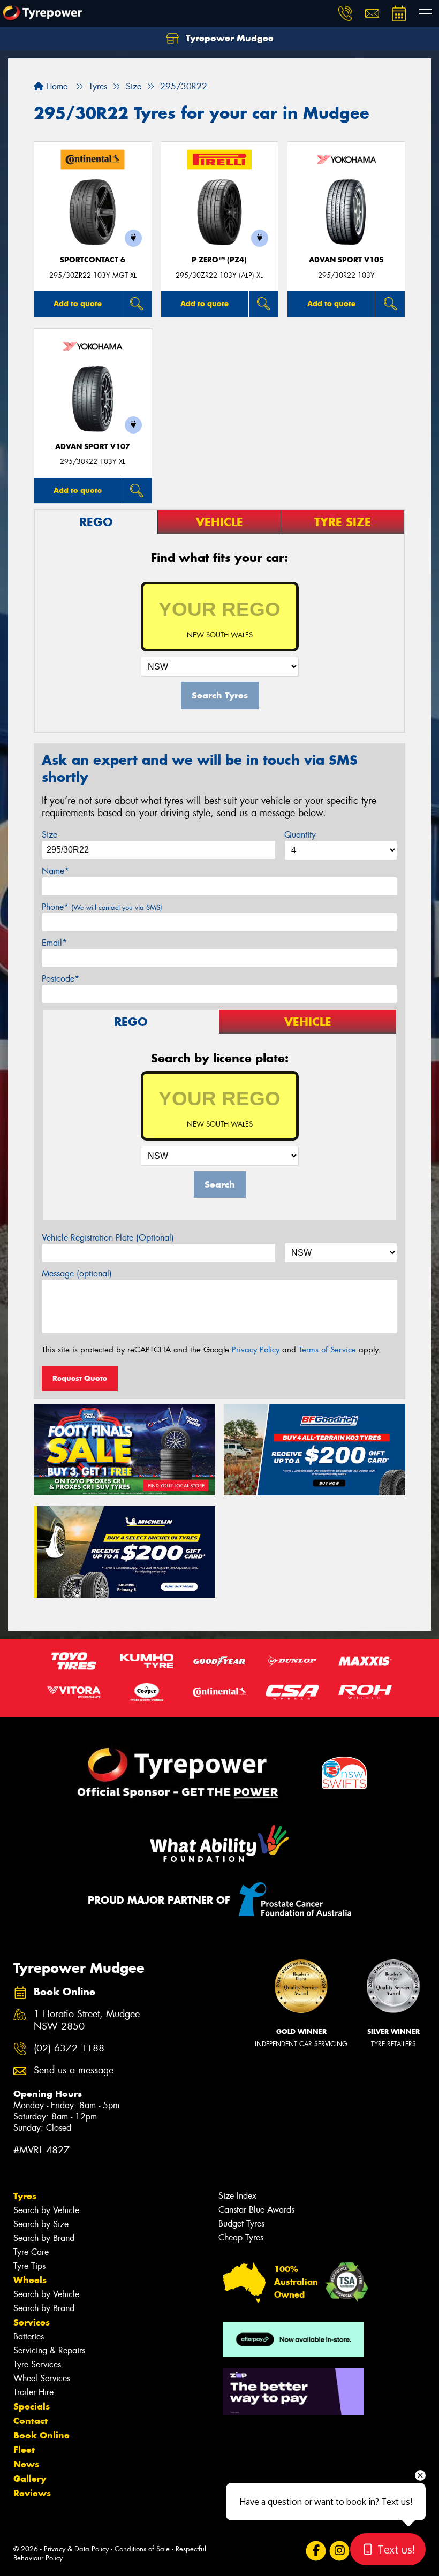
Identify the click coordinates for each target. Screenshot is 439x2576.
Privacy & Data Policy (76, 2549)
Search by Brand (44, 2238)
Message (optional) (77, 1274)
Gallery (30, 2479)
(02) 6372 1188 (69, 2049)
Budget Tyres (241, 2224)
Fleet (24, 2450)
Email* (54, 943)
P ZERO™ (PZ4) (219, 260)
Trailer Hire (33, 2392)
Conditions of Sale (142, 2549)
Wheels (30, 2280)
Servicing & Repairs (49, 2350)
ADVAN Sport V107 (93, 447)
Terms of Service (327, 1350)
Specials (32, 2406)
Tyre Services (37, 2364)
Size (50, 835)
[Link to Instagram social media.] (339, 2551)
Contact (31, 2421)
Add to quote (78, 303)
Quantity (300, 835)
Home (55, 86)
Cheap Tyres (241, 2237)
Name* (55, 871)
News (26, 2464)
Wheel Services (42, 2378)
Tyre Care (31, 2252)
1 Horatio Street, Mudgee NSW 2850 (87, 2020)
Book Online (41, 2435)
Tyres (25, 2196)
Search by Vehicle (46, 2210)
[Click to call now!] (345, 13)
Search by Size (41, 2224)
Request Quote (80, 1378)
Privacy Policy (256, 1350)
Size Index (237, 2196)
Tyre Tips (29, 2266)
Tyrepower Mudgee (228, 38)
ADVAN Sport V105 (346, 260)
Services (32, 2322)
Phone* (102, 907)
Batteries (29, 2336)
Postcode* (60, 979)
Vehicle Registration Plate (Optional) (108, 1238)
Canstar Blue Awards (256, 2210)
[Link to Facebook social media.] (316, 2551)
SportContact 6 (93, 260)
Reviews (32, 2493)
